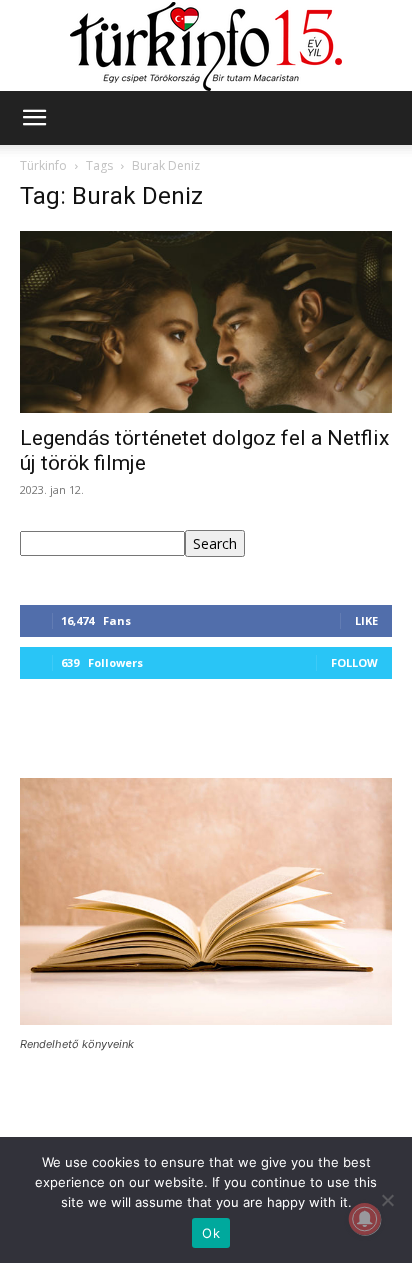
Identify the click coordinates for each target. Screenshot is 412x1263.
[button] (34, 118)
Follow (354, 662)
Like (366, 620)
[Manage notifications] (365, 1219)
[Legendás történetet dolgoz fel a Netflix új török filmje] (206, 322)
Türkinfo (43, 165)
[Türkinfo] (206, 46)
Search (215, 543)
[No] (387, 1200)
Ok (211, 1233)
